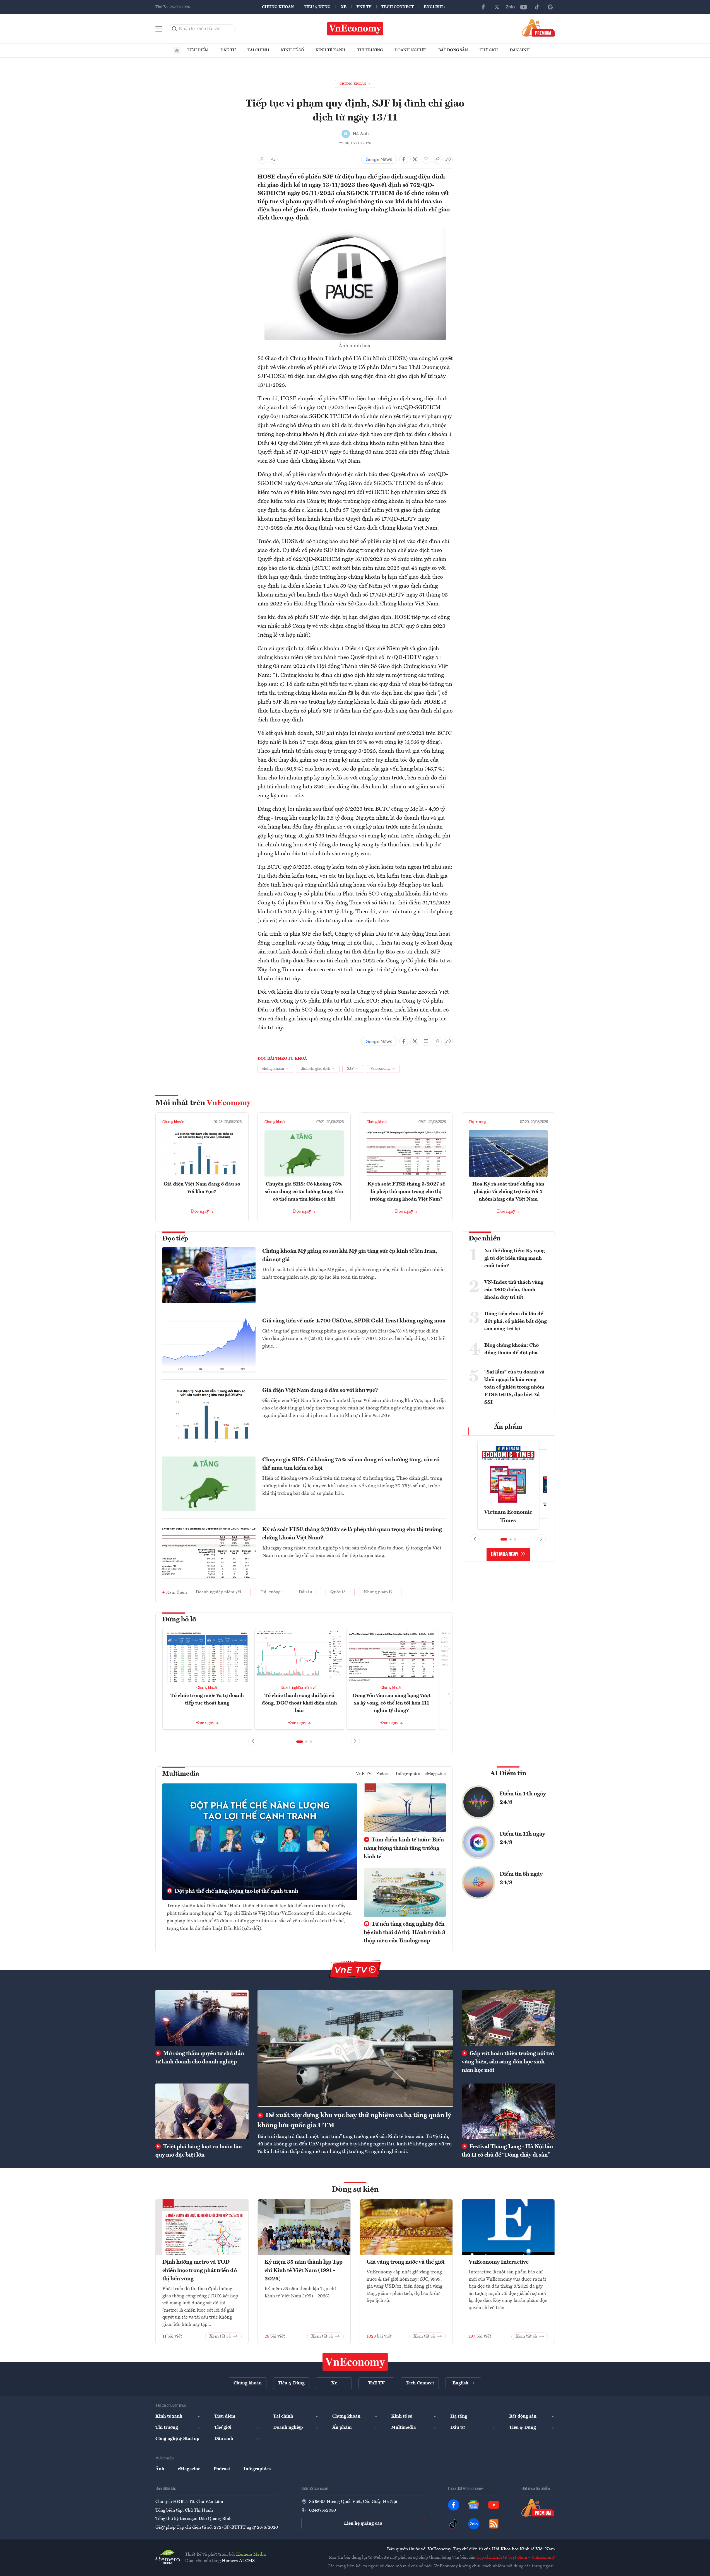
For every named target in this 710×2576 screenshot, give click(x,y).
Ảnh (160, 2469)
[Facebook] (483, 7)
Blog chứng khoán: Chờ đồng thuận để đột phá (512, 1349)
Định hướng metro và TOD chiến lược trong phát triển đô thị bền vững (200, 2271)
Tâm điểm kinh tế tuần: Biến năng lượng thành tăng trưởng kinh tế (404, 1848)
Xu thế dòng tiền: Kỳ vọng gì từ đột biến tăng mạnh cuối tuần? (515, 1258)
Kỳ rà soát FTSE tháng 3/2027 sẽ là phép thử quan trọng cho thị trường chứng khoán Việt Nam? (406, 1192)
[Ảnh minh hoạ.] (355, 230)
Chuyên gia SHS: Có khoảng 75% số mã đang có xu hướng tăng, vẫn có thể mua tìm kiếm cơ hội (304, 1192)
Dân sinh (520, 50)
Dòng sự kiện (355, 2190)
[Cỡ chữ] (273, 159)
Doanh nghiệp (411, 50)
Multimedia (181, 1774)
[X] (497, 7)
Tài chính (258, 50)
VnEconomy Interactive (499, 2262)
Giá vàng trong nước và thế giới (405, 2262)
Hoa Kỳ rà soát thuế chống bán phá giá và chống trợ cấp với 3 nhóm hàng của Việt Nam (508, 1192)
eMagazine (435, 1774)
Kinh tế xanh (330, 50)
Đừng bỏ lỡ (179, 1620)
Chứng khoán (278, 7)
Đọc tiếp (175, 1239)
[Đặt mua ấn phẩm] (538, 28)
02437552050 (322, 2510)
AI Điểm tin (508, 1774)
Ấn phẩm (508, 1427)
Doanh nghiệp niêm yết (299, 1688)
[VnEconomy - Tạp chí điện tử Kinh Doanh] (355, 2362)
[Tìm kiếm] (175, 29)
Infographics (408, 1774)
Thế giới (489, 50)
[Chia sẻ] (448, 159)
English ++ (436, 7)
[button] (300, 1742)
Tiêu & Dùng (317, 7)
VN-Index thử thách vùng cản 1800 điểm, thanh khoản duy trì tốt (514, 1290)
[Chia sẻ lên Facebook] (404, 159)
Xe (344, 7)
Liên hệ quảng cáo (363, 2524)
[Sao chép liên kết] (437, 159)
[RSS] (494, 2524)
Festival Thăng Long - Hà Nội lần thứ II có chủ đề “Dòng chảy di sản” (507, 2151)
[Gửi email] (426, 159)
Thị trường (370, 50)
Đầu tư (228, 50)
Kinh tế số (292, 50)
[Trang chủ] (177, 50)
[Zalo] (510, 7)
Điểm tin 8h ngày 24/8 (521, 1879)
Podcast (384, 1774)
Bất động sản (453, 50)
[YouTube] (524, 7)
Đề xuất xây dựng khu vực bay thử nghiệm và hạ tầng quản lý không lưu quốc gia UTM (354, 2121)
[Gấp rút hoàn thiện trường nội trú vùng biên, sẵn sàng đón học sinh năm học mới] (508, 2018)
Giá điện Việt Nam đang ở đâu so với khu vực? (320, 1390)
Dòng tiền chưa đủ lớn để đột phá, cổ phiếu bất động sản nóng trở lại (516, 1321)
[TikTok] (537, 7)
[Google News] (550, 7)
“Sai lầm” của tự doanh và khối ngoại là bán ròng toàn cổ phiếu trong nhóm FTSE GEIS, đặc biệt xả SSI (514, 1387)
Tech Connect (398, 7)
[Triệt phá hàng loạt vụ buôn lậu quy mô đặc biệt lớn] (202, 2111)
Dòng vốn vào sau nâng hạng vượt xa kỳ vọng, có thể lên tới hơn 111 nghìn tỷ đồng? (392, 1703)
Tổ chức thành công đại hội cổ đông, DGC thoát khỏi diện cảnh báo (299, 1703)
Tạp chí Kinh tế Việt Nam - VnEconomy (516, 2558)
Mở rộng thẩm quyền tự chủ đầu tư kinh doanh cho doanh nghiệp (200, 2058)
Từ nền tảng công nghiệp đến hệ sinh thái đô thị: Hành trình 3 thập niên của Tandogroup (405, 1933)
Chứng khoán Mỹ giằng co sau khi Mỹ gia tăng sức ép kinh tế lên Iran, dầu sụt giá (350, 1256)
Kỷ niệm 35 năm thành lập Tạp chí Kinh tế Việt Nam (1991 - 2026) (304, 2271)
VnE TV (364, 7)
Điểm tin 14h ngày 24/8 (523, 1798)
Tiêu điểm (198, 50)
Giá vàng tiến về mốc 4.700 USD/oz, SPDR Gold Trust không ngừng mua (354, 1321)
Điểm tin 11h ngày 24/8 (522, 1838)
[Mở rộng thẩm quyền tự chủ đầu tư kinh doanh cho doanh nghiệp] (202, 2018)
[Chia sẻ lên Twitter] (415, 159)
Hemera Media (251, 2555)
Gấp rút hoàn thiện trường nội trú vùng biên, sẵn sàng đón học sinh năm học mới (508, 2062)
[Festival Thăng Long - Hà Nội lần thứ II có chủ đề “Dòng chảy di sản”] (508, 2111)
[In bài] (262, 159)
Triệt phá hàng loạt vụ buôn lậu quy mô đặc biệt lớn (199, 2151)
